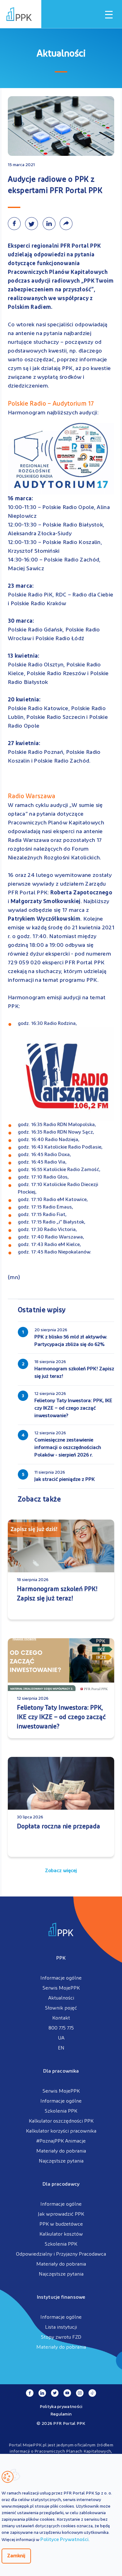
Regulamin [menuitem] (61, 2414)
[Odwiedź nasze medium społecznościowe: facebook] (30, 2393)
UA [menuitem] (61, 2038)
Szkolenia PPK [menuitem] (61, 2111)
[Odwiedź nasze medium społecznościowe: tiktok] (92, 2393)
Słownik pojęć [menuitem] (61, 2008)
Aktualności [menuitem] (61, 1998)
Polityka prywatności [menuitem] (61, 2407)
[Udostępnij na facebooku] (16, 224)
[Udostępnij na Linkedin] (51, 224)
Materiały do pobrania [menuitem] (61, 2151)
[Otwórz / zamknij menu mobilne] (109, 15)
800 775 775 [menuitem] (61, 2028)
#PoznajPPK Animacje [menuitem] (61, 2141)
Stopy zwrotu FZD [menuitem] (61, 2337)
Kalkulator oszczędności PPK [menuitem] (61, 2121)
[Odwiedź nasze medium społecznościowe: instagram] (80, 2393)
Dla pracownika (61, 2071)
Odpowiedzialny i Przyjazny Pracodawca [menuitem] (61, 2254)
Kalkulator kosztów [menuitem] (61, 2234)
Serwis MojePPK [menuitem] (61, 1988)
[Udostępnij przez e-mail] (67, 224)
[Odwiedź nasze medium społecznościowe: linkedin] (42, 2393)
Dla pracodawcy (61, 2184)
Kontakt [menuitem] (61, 2018)
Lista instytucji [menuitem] (61, 2327)
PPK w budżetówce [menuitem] (61, 2224)
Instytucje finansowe (61, 2297)
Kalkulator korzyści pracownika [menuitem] (61, 2131)
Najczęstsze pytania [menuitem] (61, 2161)
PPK (61, 1958)
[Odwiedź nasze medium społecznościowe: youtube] (67, 2393)
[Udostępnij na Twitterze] (33, 224)
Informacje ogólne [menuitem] (61, 1978)
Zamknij (16, 2556)
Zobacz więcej (61, 1871)
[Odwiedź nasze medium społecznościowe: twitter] (55, 2393)
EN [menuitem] (61, 2048)
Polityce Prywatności (64, 2540)
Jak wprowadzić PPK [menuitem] (61, 2214)
